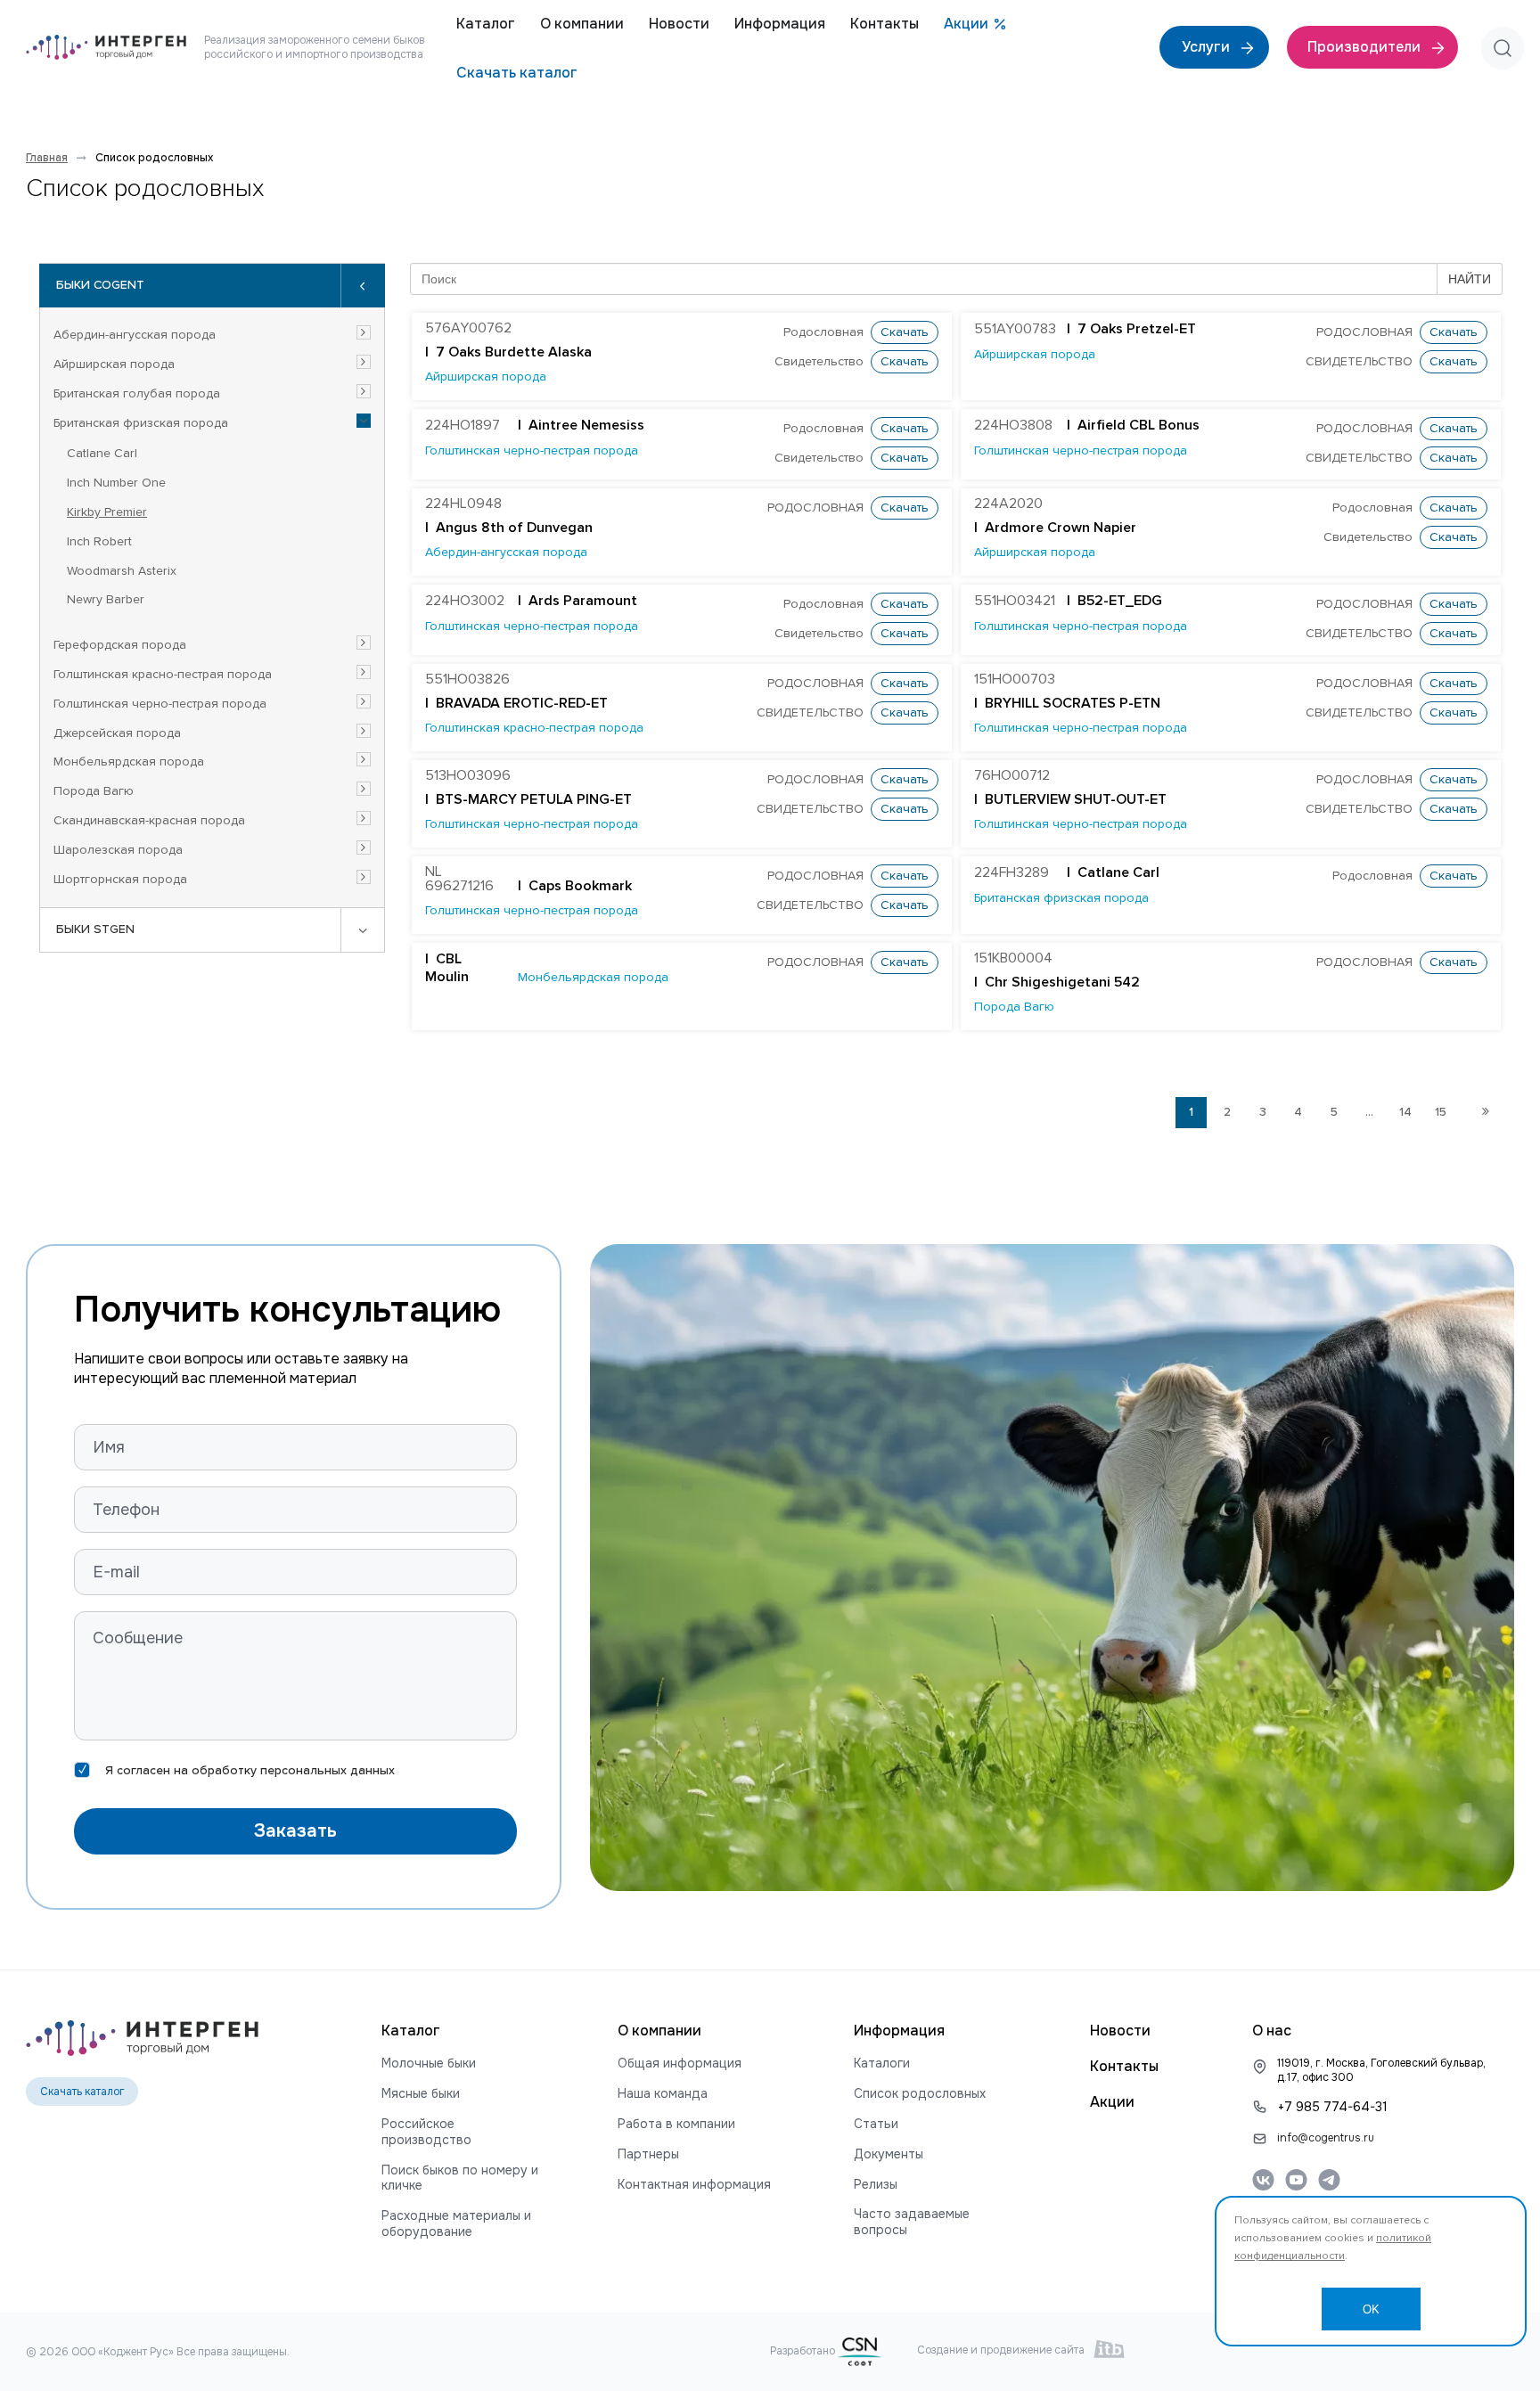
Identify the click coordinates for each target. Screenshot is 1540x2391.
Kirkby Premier (107, 512)
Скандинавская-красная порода (149, 821)
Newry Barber (106, 600)
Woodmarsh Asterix (122, 571)
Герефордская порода (120, 645)
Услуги (1208, 47)
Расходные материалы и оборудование (456, 2224)
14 (1405, 1112)
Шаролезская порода (118, 850)
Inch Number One (116, 483)
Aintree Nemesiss (586, 426)
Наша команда (663, 2094)
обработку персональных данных (293, 1771)
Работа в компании (676, 2124)
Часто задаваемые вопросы (912, 2222)
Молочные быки (429, 2063)
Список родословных (920, 2094)
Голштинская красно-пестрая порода (163, 675)
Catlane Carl (102, 454)
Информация (780, 24)
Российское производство (426, 2132)
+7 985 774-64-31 (1333, 2107)
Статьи (876, 2124)
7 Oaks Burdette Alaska (514, 353)
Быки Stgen (95, 929)
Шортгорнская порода (120, 880)
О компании (582, 24)
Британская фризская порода (141, 423)
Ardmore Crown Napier (1061, 528)
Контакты (885, 24)
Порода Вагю (94, 791)
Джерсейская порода (117, 733)
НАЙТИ (1470, 279)
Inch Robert (99, 542)
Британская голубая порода (137, 394)
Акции (966, 24)
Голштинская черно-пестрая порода (160, 704)
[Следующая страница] (1485, 1113)
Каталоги (882, 2063)
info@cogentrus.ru (1326, 2138)
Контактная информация (694, 2185)
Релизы (876, 2185)
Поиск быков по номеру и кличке (460, 2178)
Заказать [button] (295, 1831)
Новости (679, 24)
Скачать (905, 332)
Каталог (486, 24)
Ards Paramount (583, 602)
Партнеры (648, 2154)
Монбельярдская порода (129, 762)
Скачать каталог (517, 73)
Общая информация (680, 2063)
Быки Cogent (100, 285)
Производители (1366, 47)
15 (1441, 1112)
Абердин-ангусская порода (135, 335)
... (1369, 1112)
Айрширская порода (114, 364)
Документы (889, 2154)
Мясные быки (421, 2094)
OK (1371, 2309)
